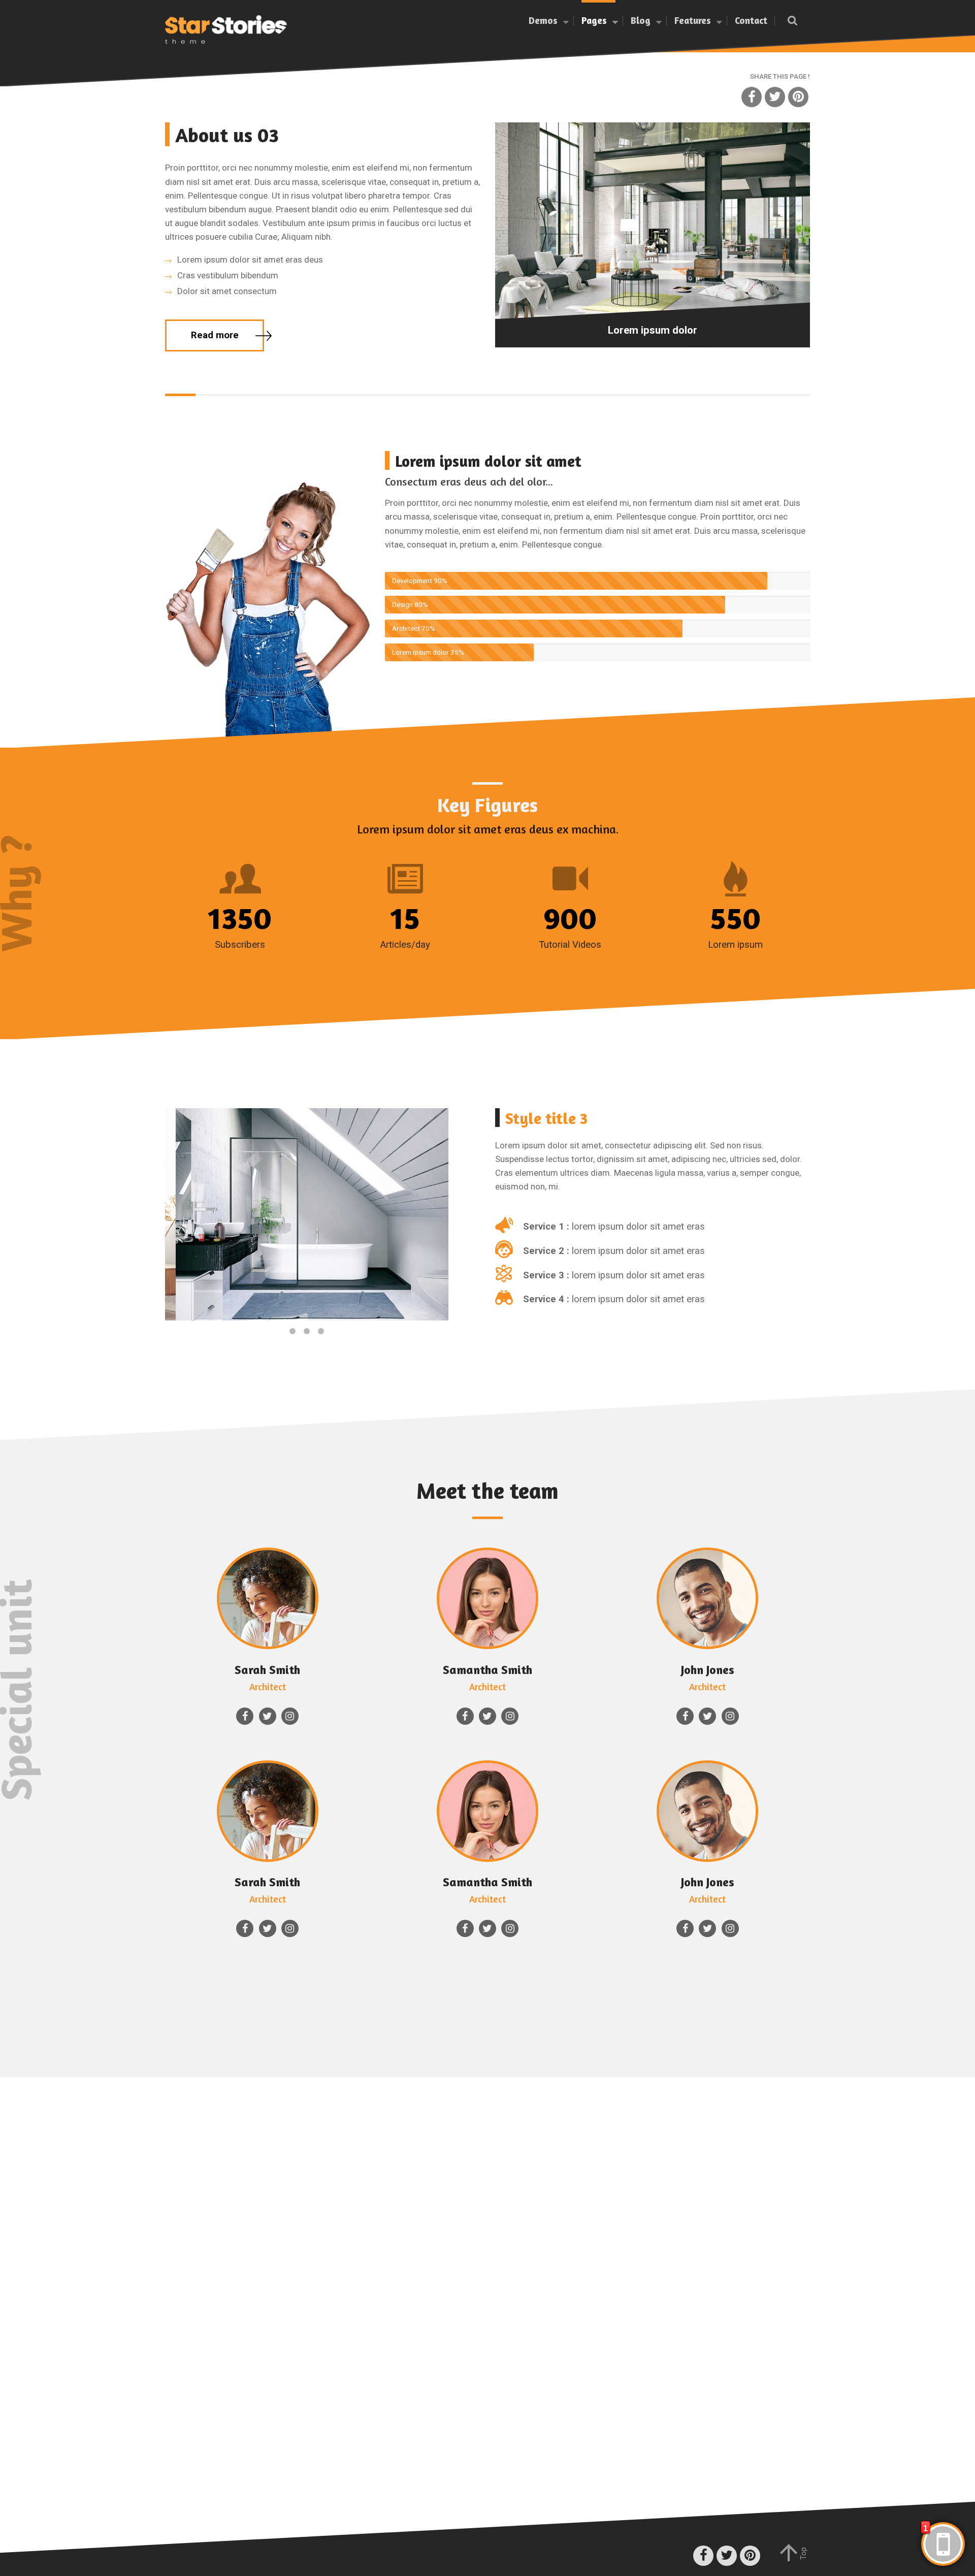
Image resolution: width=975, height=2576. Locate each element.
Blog (641, 20)
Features (693, 20)
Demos (543, 20)
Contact (751, 20)
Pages (594, 20)
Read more (215, 335)
